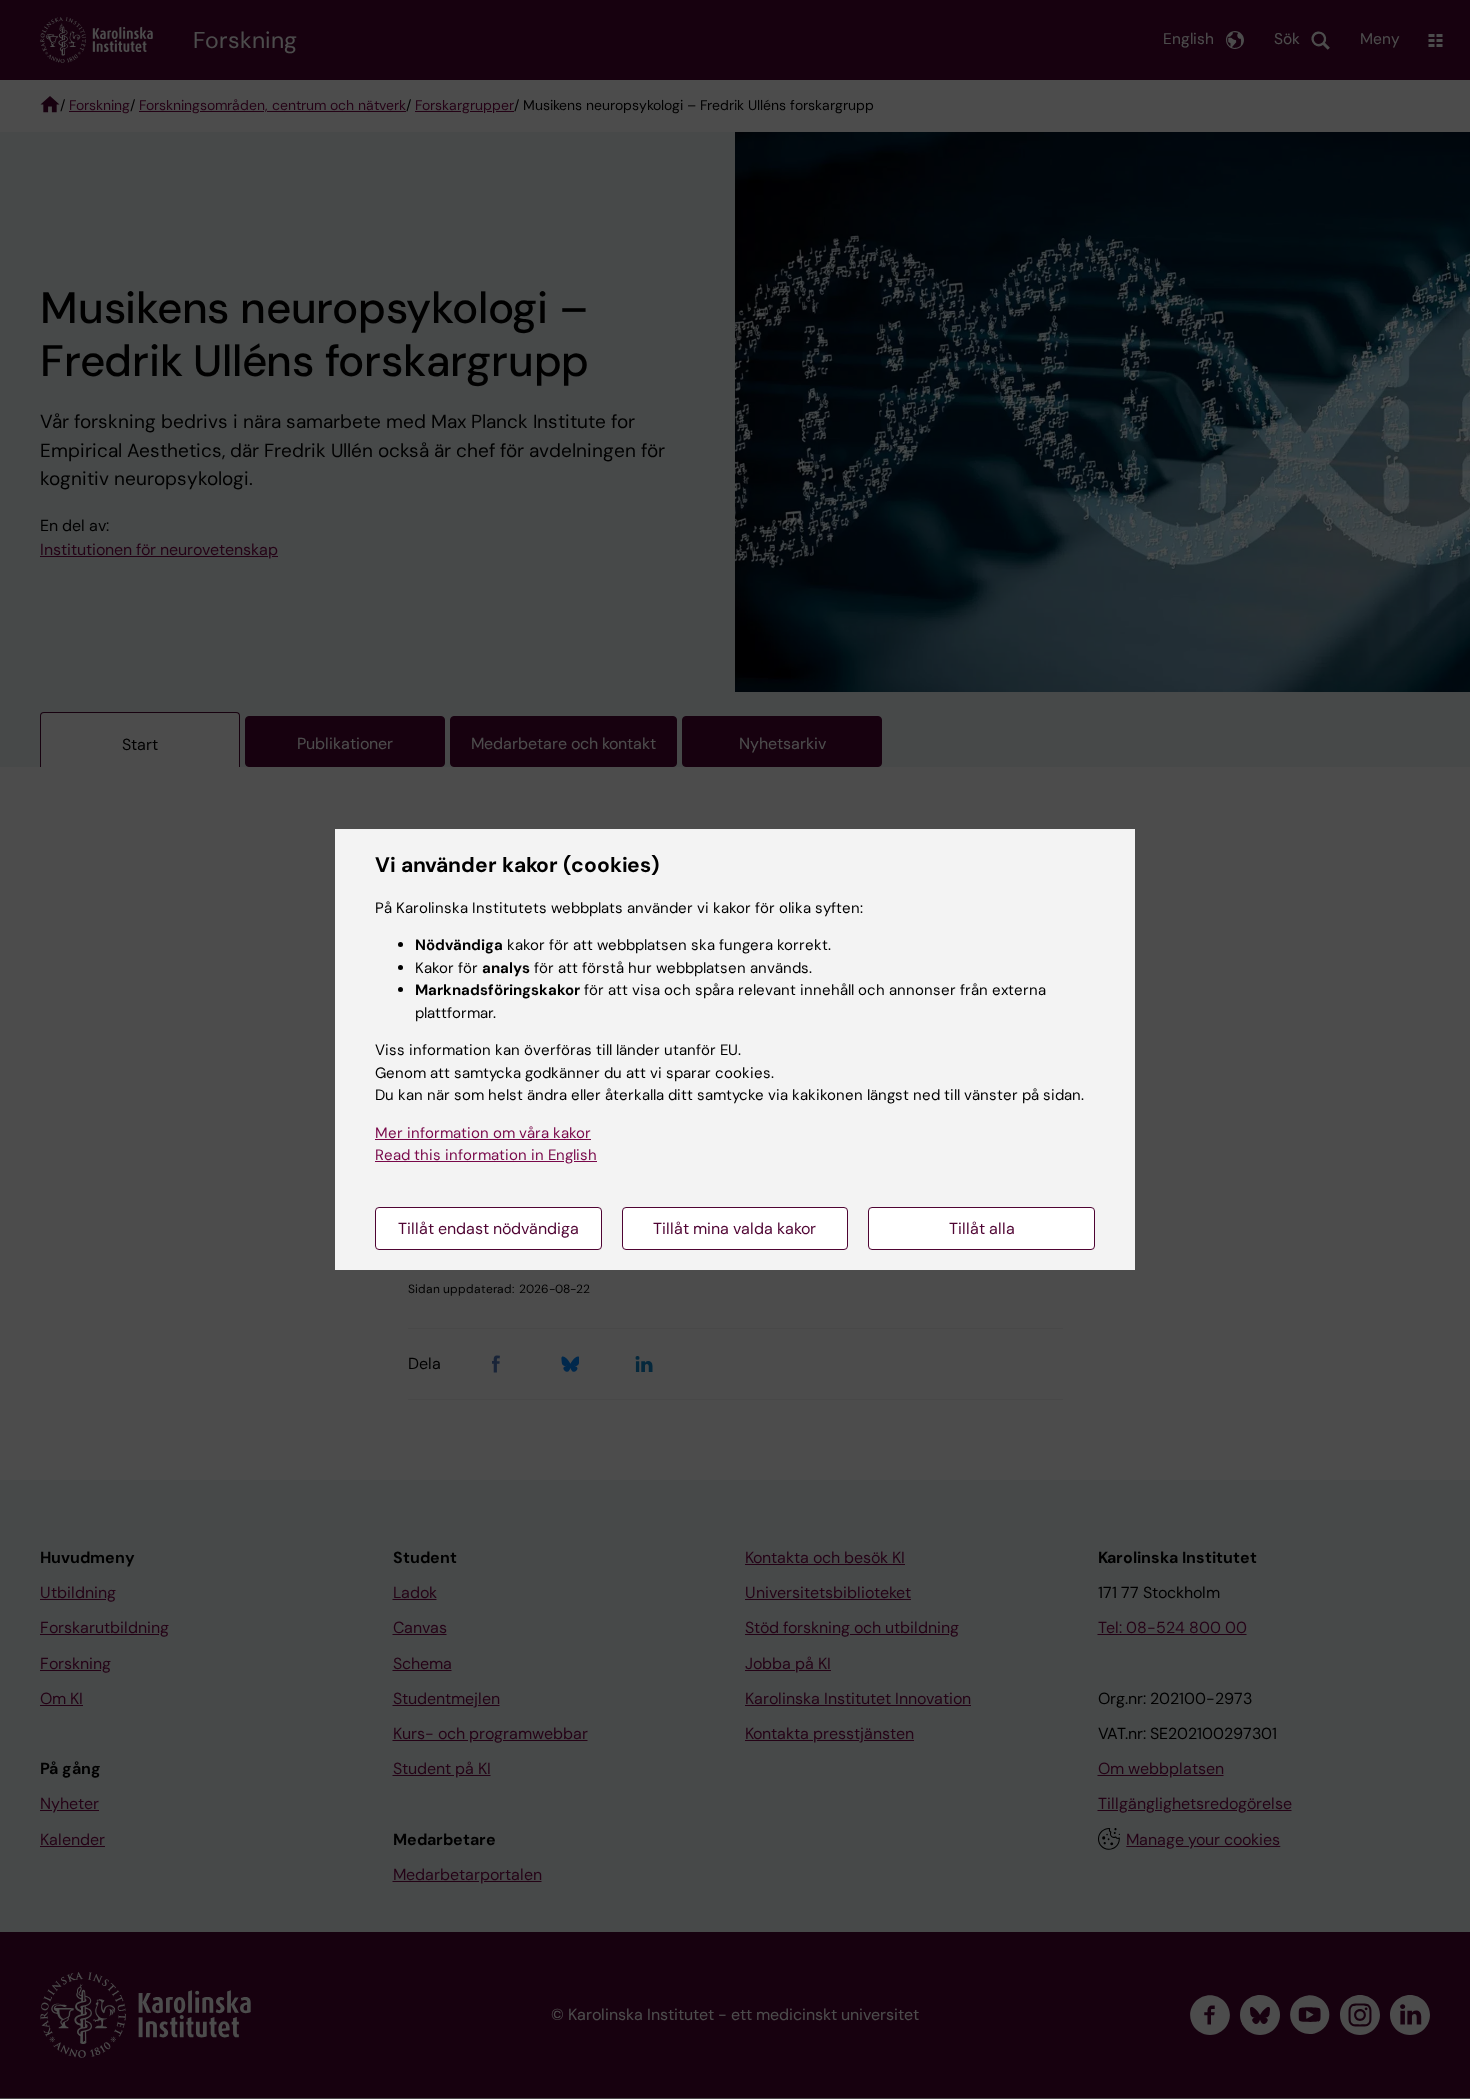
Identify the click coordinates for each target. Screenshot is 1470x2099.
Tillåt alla (982, 1228)
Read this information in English (486, 1155)
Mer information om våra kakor (483, 1133)
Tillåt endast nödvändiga (488, 1228)
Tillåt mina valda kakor (734, 1228)
